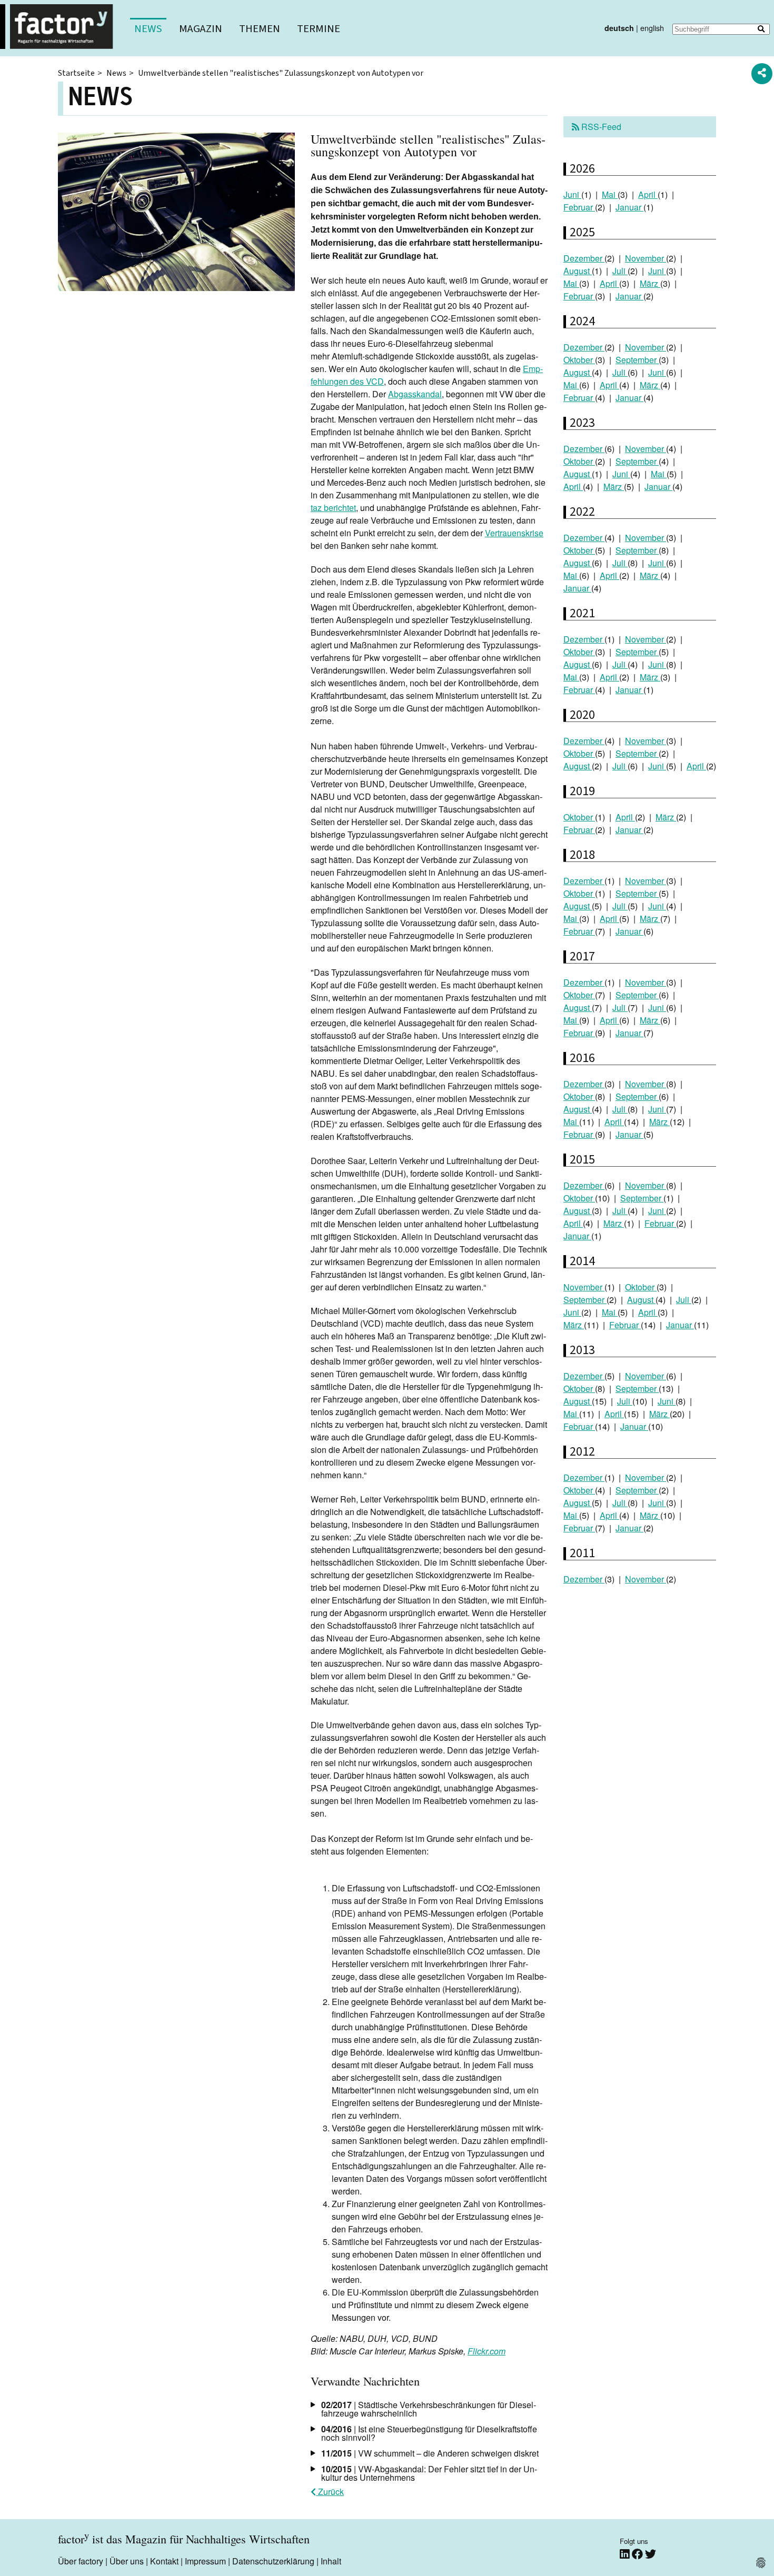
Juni (572, 194)
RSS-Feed (600, 127)
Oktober (579, 360)
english (652, 28)
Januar (629, 207)
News (148, 29)
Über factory (81, 2561)
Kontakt (164, 2561)
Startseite (76, 73)
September (637, 360)
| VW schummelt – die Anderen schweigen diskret (430, 2453)
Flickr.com (487, 2351)
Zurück (330, 2492)
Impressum (205, 2561)
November (646, 258)
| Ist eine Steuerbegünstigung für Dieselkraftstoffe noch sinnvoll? (429, 2433)
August (578, 271)
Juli (620, 271)
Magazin (201, 29)
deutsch (619, 28)
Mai (610, 194)
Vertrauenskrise (514, 533)
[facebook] (638, 2554)
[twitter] (651, 2554)
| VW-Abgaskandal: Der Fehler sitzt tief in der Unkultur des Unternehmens (429, 2473)
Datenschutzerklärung (273, 2561)
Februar (579, 207)
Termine (319, 29)
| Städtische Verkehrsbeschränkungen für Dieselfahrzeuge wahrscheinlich (429, 2409)
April (648, 194)
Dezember (584, 258)
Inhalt (331, 2561)
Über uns (127, 2561)
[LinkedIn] (626, 2554)
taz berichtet (333, 508)
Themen (260, 29)
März (650, 283)
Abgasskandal (415, 394)
